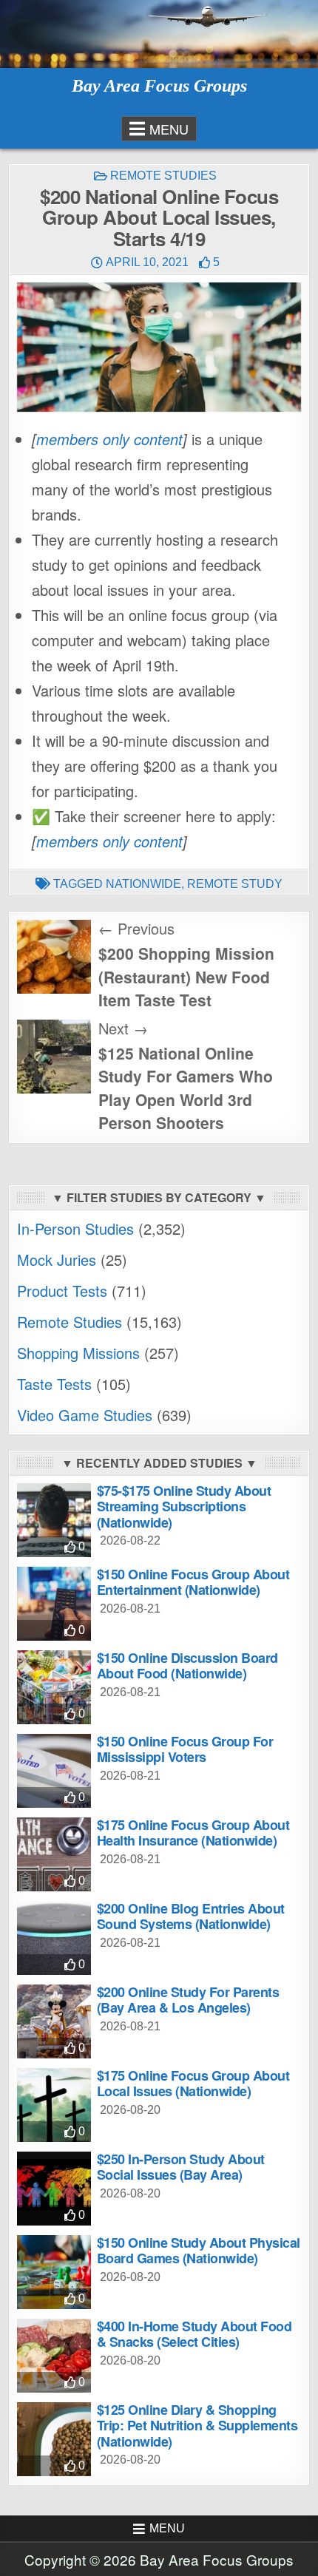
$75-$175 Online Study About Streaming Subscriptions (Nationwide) (184, 1506)
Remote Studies (163, 176)
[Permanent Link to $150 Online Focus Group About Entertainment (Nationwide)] (54, 1604)
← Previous (136, 928)
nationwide (143, 884)
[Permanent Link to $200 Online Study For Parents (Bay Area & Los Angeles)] (54, 2021)
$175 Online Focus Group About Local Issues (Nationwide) (193, 2084)
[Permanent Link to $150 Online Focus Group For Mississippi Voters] (54, 1771)
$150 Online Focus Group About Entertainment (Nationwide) (193, 1582)
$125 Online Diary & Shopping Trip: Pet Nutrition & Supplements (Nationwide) (197, 2426)
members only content (109, 439)
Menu (169, 129)
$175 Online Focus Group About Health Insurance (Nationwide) (193, 1833)
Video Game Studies (85, 1415)
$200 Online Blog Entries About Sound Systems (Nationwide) (191, 1916)
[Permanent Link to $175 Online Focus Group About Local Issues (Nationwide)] (54, 2105)
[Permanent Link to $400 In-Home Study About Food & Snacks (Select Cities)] (54, 2356)
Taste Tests (54, 1384)
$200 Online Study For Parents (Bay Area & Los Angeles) (188, 2000)
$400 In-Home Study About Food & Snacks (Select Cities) (194, 2334)
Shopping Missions (78, 1353)
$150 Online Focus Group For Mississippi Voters (185, 1749)
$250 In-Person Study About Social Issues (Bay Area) (181, 2167)
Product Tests (62, 1291)
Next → (123, 1028)
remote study (235, 884)
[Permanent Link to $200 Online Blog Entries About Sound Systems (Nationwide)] (54, 1938)
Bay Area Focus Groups (159, 86)
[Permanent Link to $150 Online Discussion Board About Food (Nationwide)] (54, 1687)
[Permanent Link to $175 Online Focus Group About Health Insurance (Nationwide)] (54, 1854)
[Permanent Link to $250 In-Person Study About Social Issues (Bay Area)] (54, 2189)
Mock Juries (57, 1260)
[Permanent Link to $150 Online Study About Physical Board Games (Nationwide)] (54, 2272)
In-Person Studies (75, 1228)
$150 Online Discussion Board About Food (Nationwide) (187, 1666)
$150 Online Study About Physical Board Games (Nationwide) (199, 2251)
